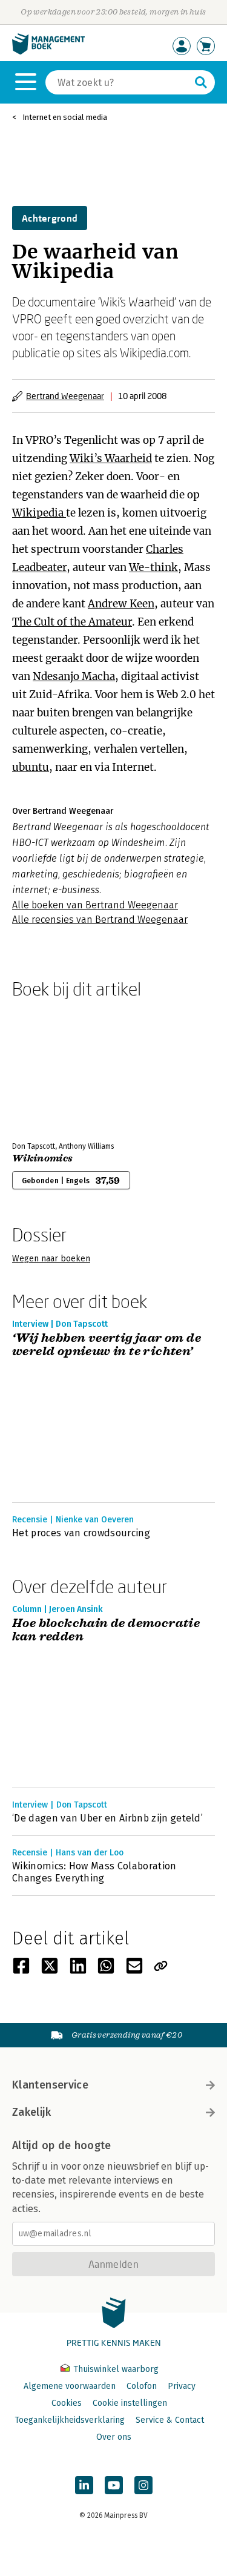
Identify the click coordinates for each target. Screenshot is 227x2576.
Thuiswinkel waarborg (115, 2369)
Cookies (67, 2403)
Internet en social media (65, 117)
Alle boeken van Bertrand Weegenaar (95, 905)
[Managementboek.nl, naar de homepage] (48, 52)
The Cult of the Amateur (72, 622)
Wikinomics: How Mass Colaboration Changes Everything (94, 1872)
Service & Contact (170, 2420)
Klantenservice (50, 2085)
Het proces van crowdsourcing (81, 1533)
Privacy (182, 2386)
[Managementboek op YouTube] (114, 2485)
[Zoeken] (201, 82)
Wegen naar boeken (51, 1259)
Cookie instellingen (130, 2403)
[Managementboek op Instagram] (143, 2485)
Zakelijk (31, 2112)
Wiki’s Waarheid (111, 458)
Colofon (142, 2386)
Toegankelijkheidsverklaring (70, 2420)
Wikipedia (39, 513)
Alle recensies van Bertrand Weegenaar (100, 920)
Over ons (114, 2437)
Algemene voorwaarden (70, 2386)
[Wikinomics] (54, 1068)
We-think (153, 567)
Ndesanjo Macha (74, 676)
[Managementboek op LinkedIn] (84, 2485)
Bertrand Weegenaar (65, 396)
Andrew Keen (121, 604)
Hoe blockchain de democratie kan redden (106, 1630)
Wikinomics (42, 1158)
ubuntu (31, 767)
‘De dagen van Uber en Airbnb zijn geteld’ (107, 1818)
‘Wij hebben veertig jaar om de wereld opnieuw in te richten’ (107, 1345)
